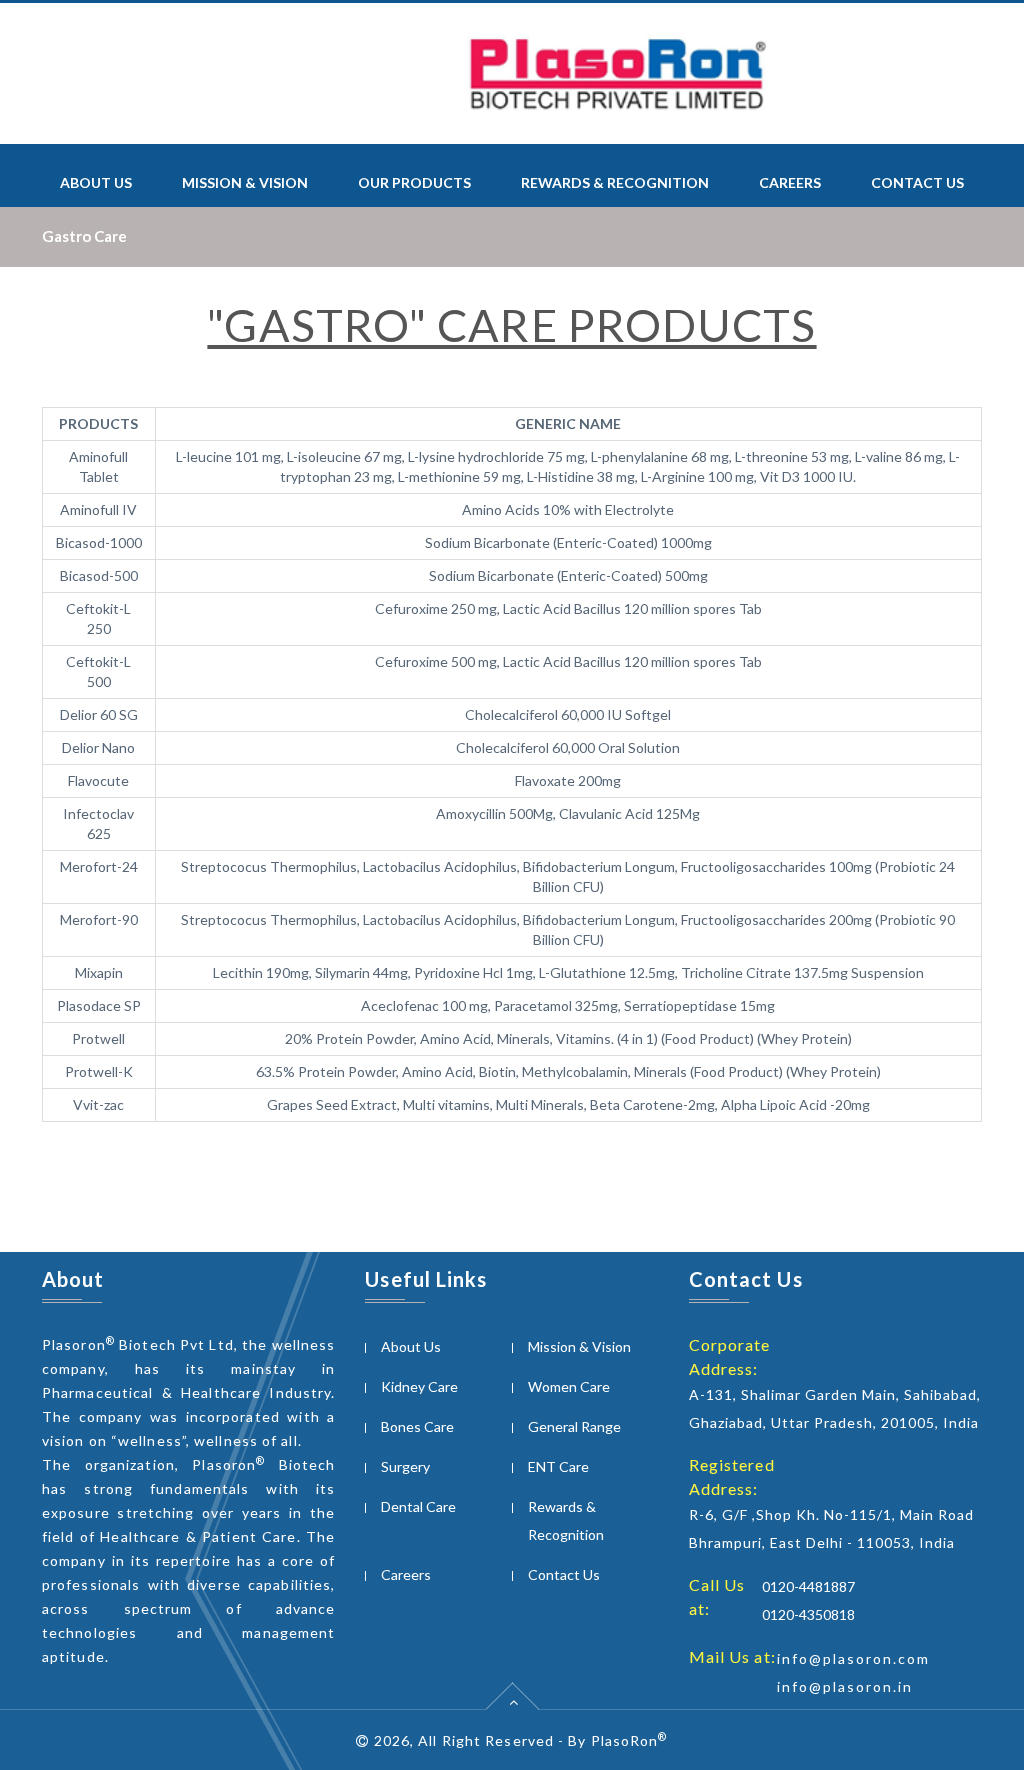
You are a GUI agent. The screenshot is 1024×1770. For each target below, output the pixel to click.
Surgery (405, 1466)
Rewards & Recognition (615, 182)
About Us (96, 182)
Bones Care (417, 1426)
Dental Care (418, 1506)
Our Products (414, 182)
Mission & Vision (245, 182)
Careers (790, 182)
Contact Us (917, 182)
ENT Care (558, 1466)
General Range (574, 1426)
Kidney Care (419, 1386)
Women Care (569, 1386)
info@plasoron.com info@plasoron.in (853, 1672)
